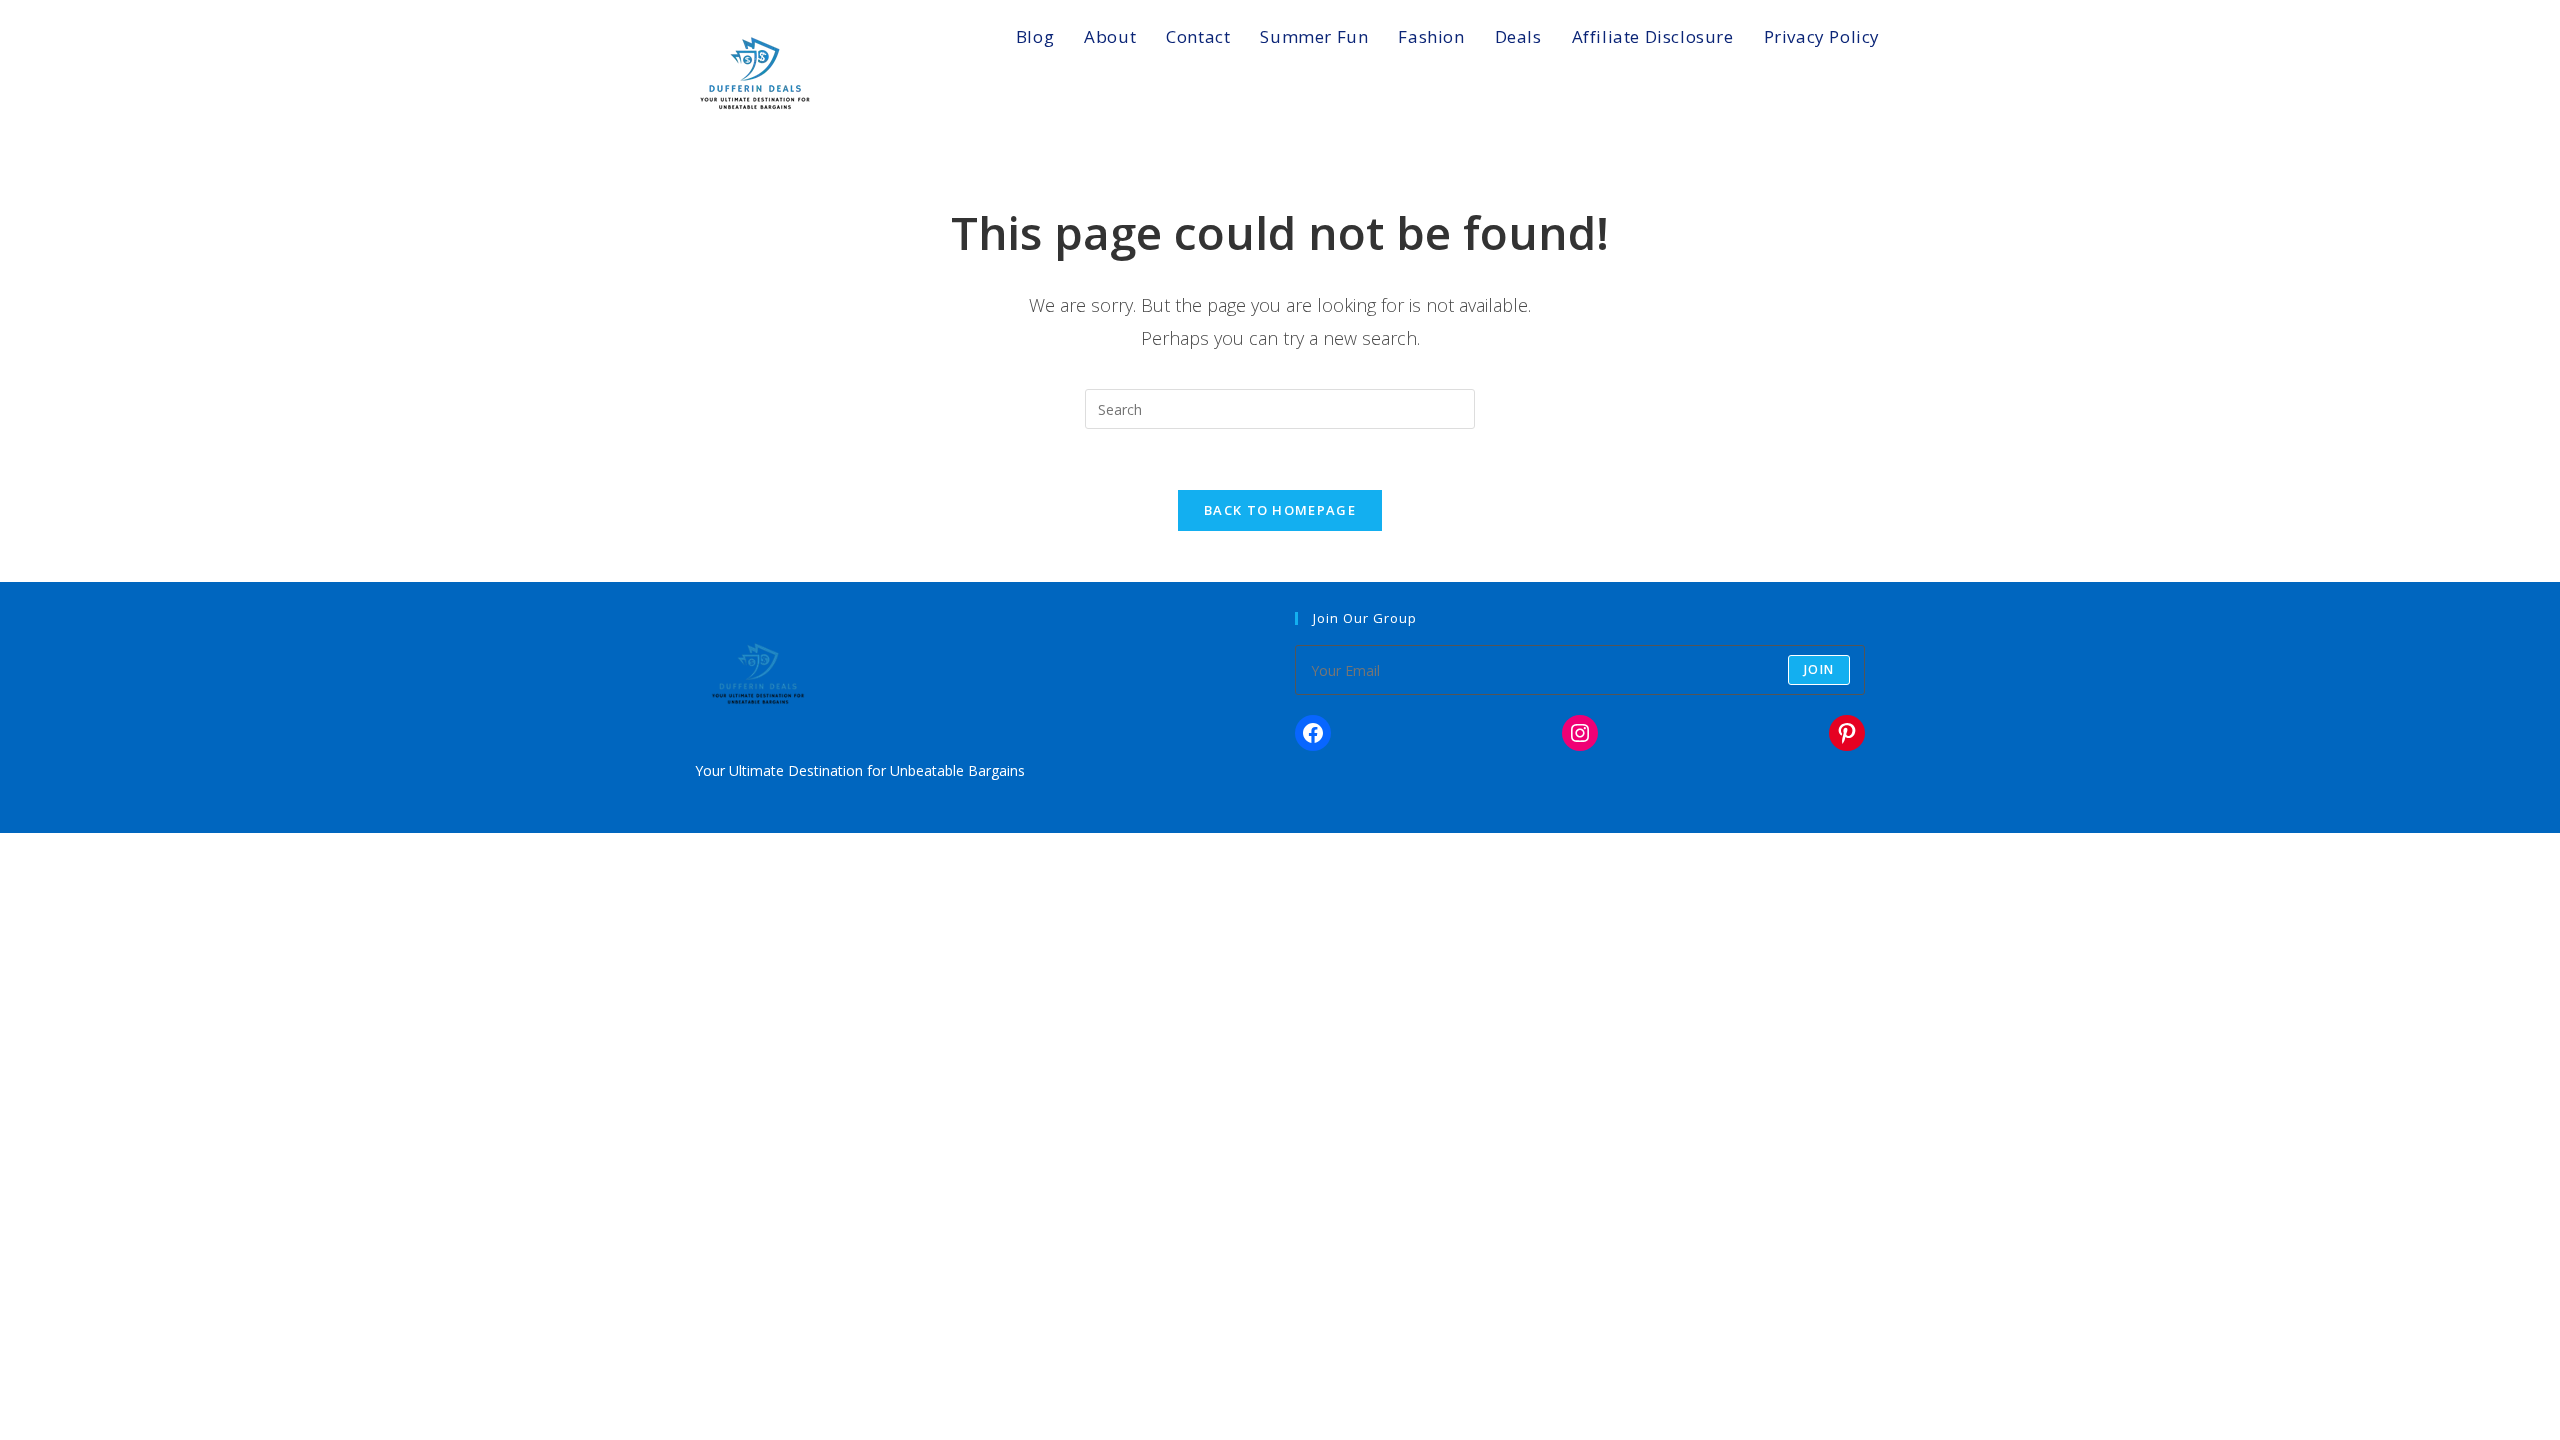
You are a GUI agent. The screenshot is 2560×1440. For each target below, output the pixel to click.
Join (1819, 669)
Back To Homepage (1280, 510)
